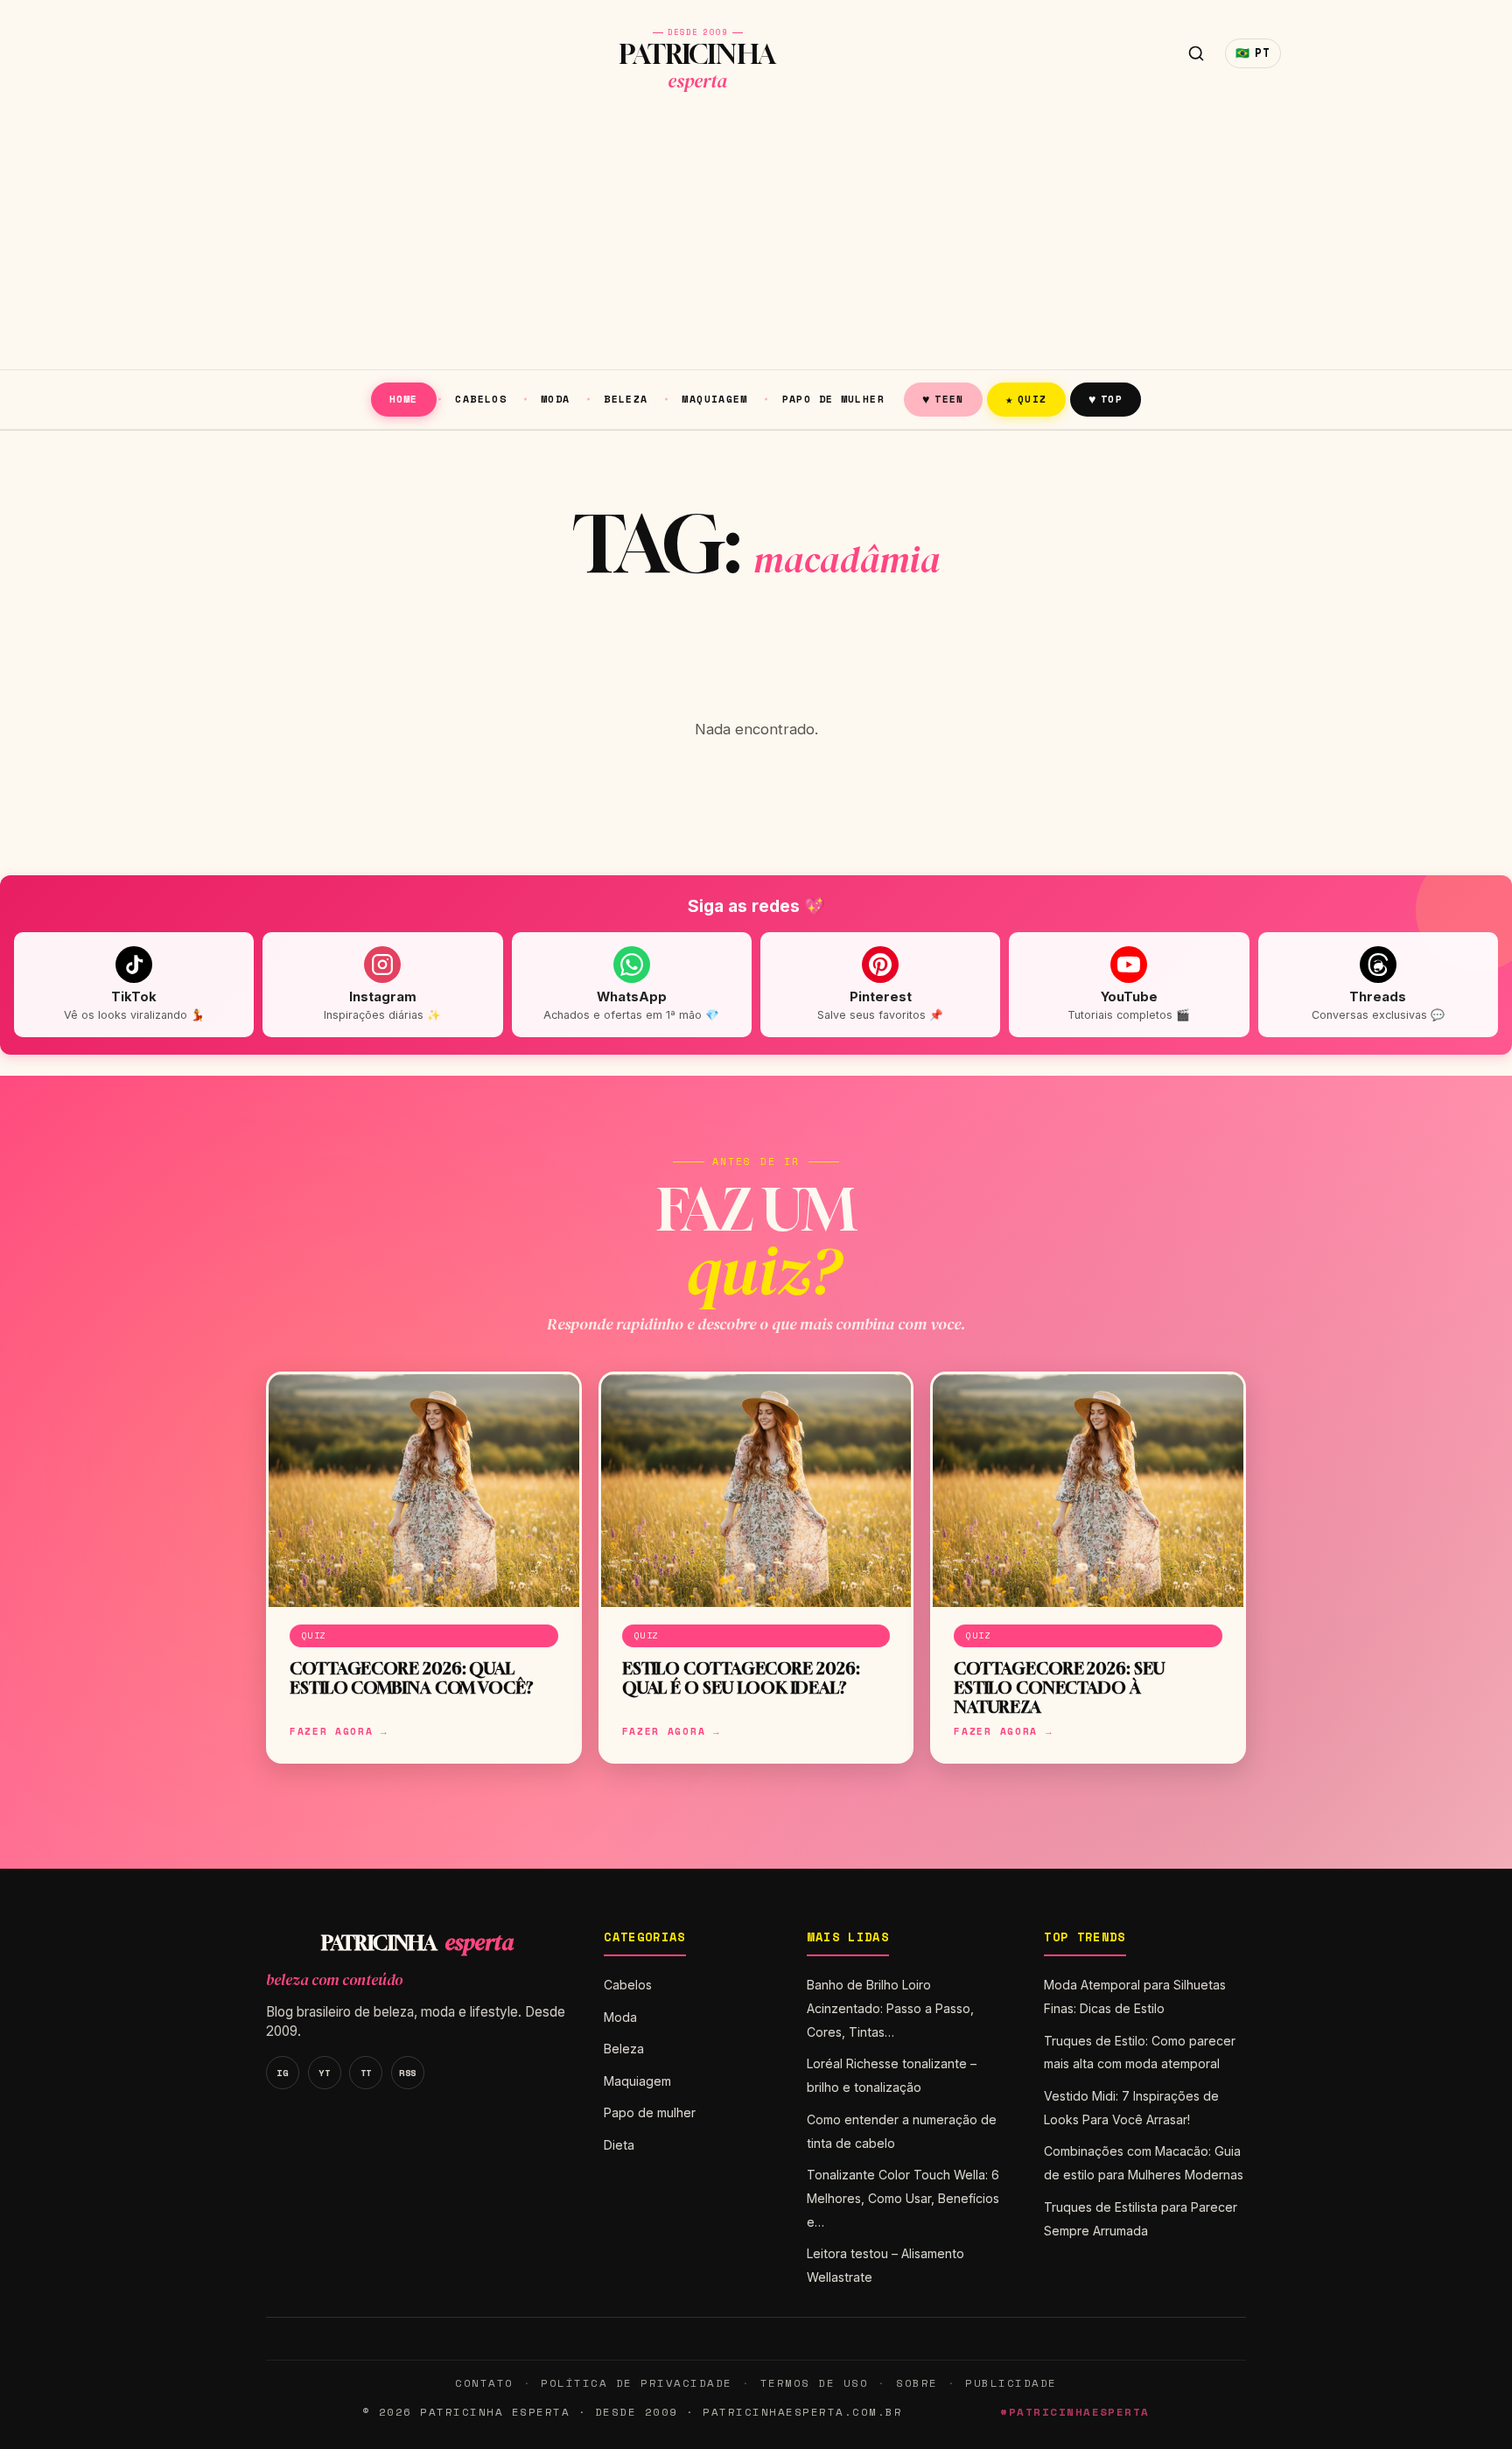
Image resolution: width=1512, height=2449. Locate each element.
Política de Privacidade (636, 2383)
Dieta (619, 2145)
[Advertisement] (756, 238)
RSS (408, 2073)
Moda (556, 399)
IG (282, 2073)
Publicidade (1011, 2383)
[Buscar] (1196, 53)
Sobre (917, 2383)
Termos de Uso (814, 2383)
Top (1106, 399)
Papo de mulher (833, 399)
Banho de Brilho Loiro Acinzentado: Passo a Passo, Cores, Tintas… (890, 2008)
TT (366, 2073)
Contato (484, 2383)
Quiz (1026, 399)
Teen (943, 399)
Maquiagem (714, 399)
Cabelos (481, 399)
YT (324, 2073)
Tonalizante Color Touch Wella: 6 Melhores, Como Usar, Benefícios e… (903, 2198)
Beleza (626, 399)
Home (404, 399)
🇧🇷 (1253, 53)
